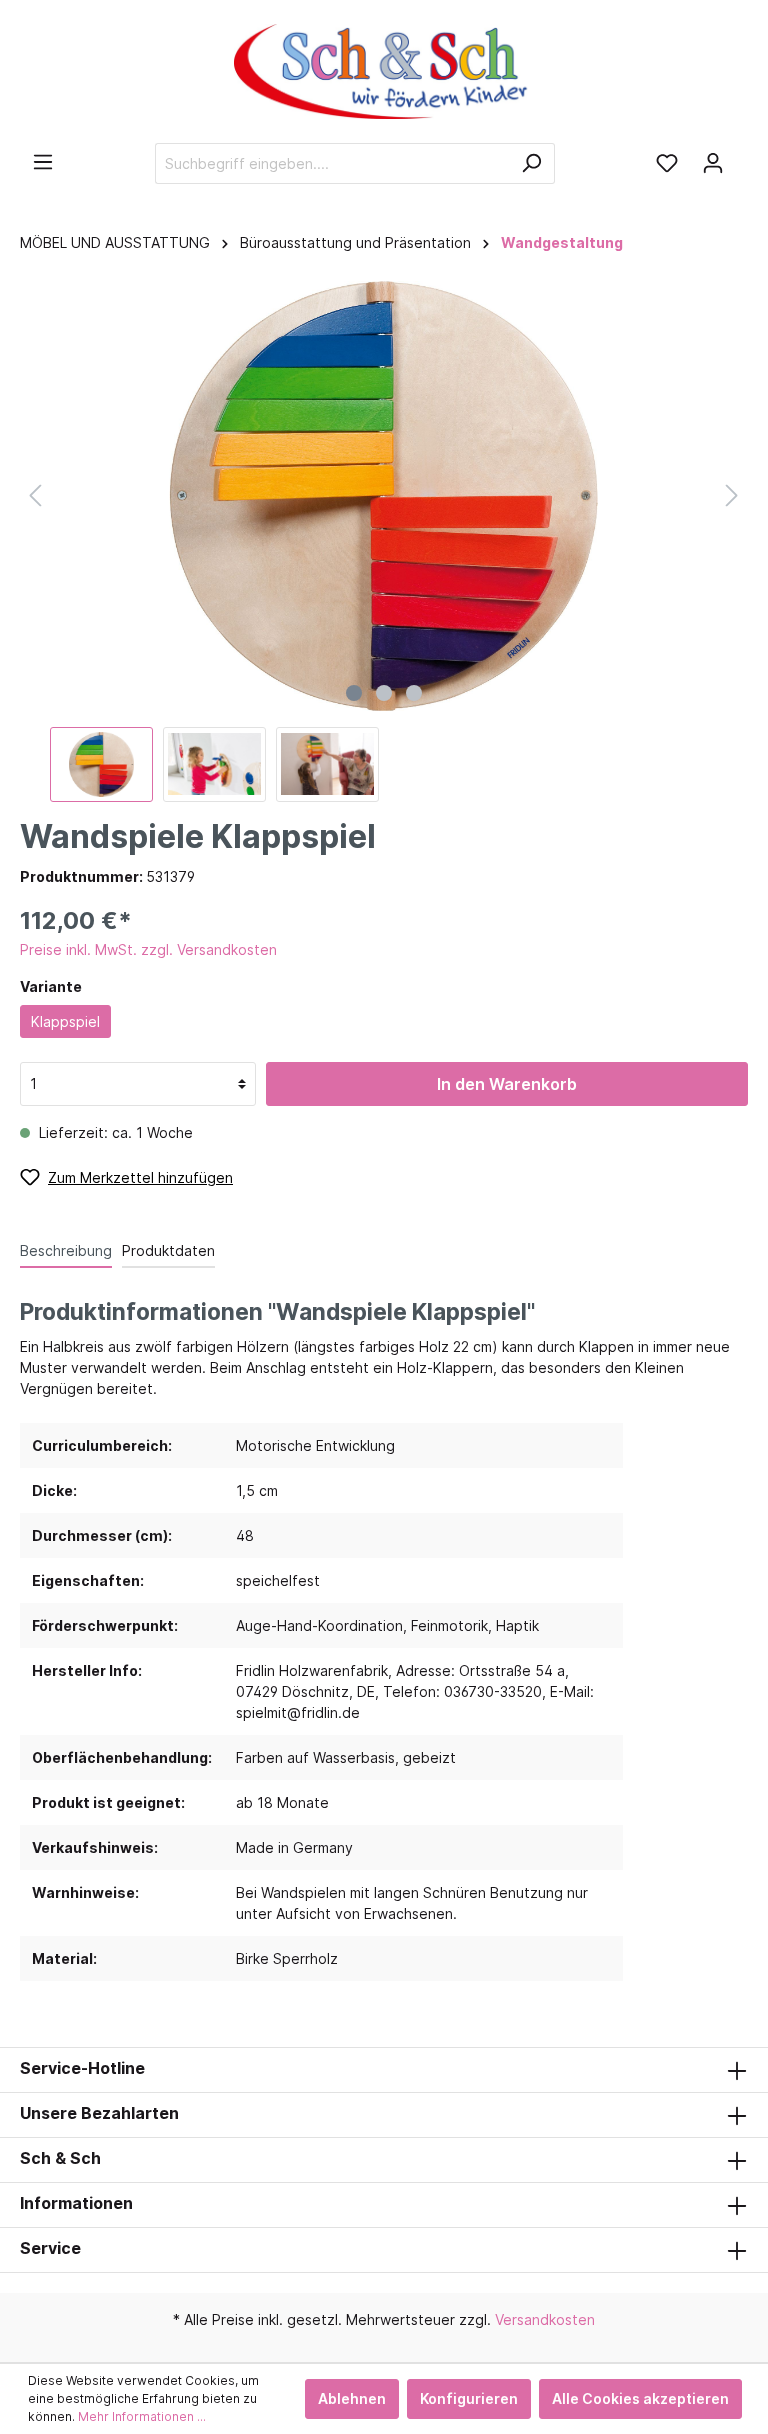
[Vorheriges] (35, 495)
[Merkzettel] (667, 163)
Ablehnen (352, 2398)
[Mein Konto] (713, 163)
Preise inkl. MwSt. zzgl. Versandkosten (148, 949)
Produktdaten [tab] (168, 1250)
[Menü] (43, 162)
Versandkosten (545, 2319)
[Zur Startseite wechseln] (384, 71)
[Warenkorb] (742, 156)
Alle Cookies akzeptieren (640, 2398)
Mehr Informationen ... (142, 2416)
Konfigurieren (469, 2398)
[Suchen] (531, 163)
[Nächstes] (732, 495)
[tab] (66, 1250)
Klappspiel (65, 1021)
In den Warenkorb (507, 1084)
